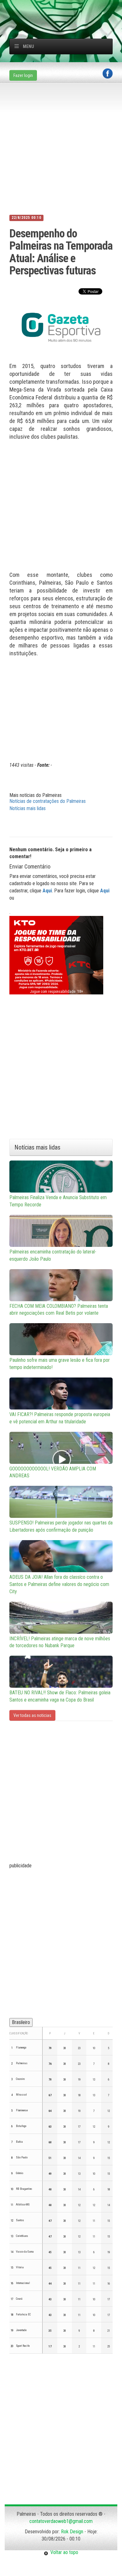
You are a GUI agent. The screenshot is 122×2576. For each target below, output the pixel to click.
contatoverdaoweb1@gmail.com (61, 2521)
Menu (28, 46)
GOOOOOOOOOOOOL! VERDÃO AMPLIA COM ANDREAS (53, 1472)
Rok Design (72, 2532)
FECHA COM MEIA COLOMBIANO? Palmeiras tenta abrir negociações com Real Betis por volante (59, 1310)
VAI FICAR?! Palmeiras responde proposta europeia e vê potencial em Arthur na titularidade (60, 1418)
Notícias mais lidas (28, 808)
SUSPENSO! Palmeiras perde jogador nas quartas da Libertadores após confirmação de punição (61, 1526)
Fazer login (23, 75)
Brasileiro (21, 2022)
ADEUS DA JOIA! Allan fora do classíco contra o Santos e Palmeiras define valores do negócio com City (59, 1584)
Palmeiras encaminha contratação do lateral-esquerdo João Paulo (53, 1255)
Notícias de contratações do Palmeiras (48, 801)
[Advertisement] (66, 8)
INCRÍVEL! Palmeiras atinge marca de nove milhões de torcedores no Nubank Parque (60, 1642)
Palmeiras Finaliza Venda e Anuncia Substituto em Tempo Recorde (58, 1201)
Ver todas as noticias (32, 1715)
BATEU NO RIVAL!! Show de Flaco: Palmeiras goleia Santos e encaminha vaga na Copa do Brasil (60, 1696)
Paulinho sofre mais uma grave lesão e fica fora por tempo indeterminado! (60, 1364)
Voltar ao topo (63, 2552)
